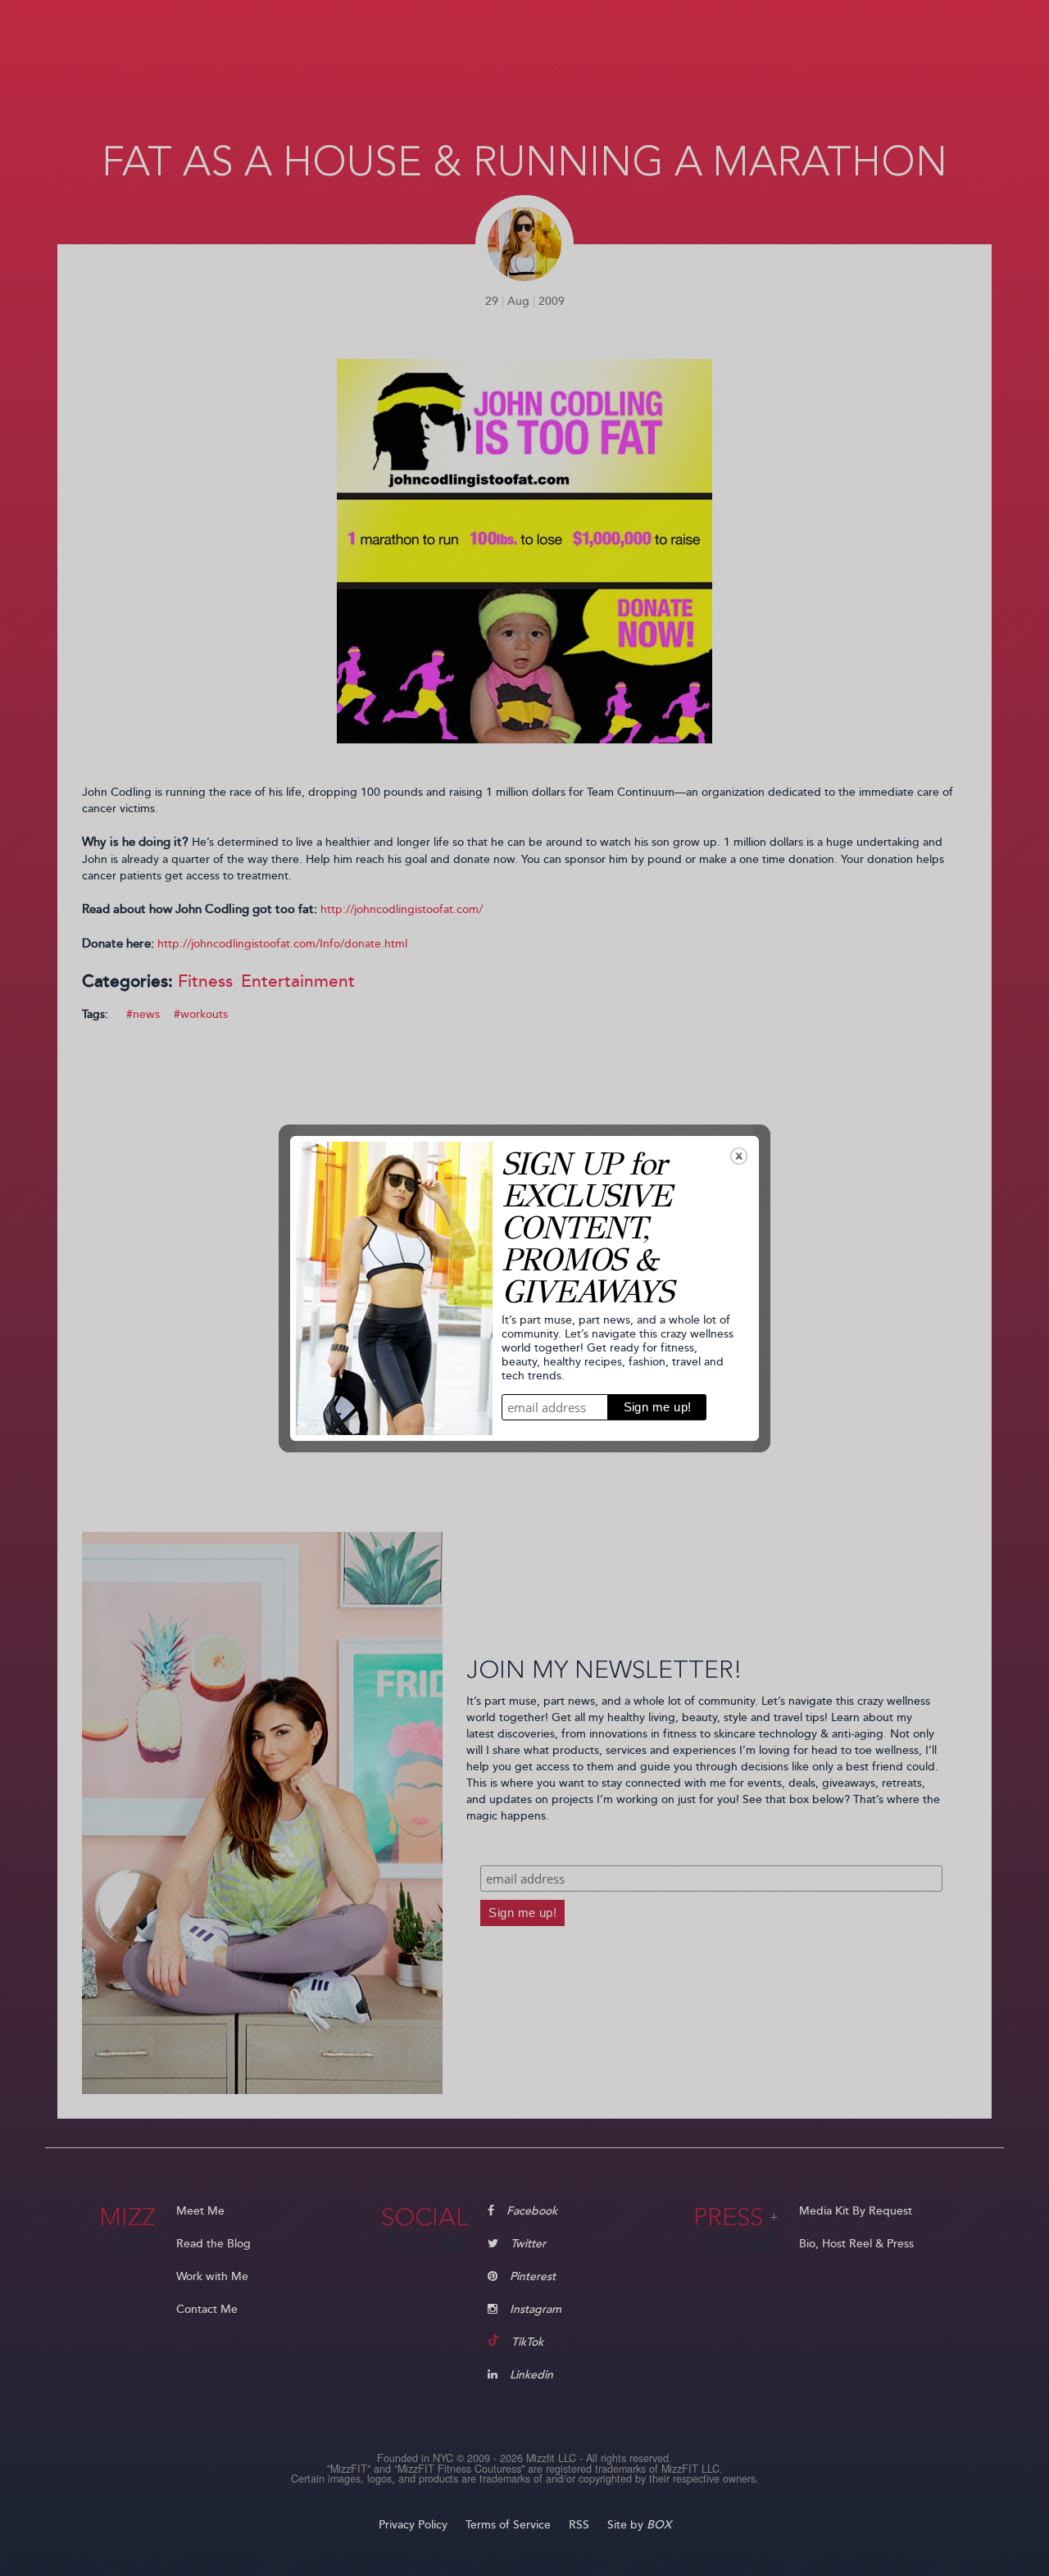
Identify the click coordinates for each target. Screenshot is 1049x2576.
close (739, 1156)
